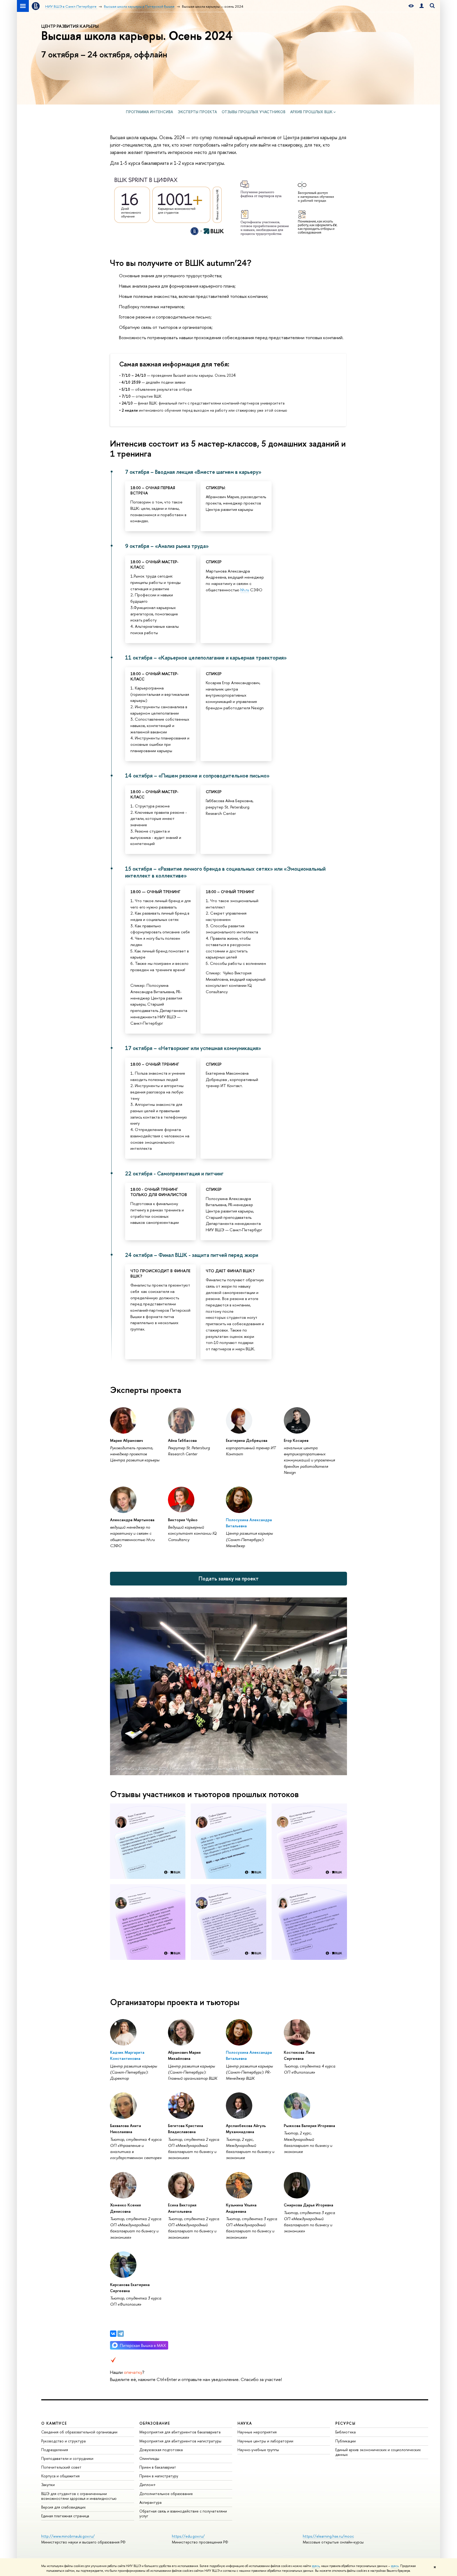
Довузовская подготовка (161, 2450)
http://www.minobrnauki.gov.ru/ (68, 2536)
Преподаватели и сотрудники (67, 2458)
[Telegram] (121, 2334)
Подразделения (55, 2450)
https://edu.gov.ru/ (188, 2536)
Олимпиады (149, 2458)
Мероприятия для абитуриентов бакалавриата (180, 2432)
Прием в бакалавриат (158, 2467)
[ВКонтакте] (113, 2334)
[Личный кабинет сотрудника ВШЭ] (422, 6)
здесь (316, 2566)
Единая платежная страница (65, 2516)
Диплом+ (148, 2485)
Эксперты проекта (197, 112)
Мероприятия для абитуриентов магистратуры (180, 2441)
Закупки (48, 2485)
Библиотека (346, 2432)
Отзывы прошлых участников (253, 112)
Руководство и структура (63, 2441)
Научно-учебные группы (258, 2450)
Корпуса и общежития (60, 2476)
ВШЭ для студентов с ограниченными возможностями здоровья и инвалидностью (79, 2496)
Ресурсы (345, 2423)
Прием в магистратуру (159, 2476)
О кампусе (54, 2423)
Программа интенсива (149, 112)
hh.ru (245, 590)
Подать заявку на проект (229, 1578)
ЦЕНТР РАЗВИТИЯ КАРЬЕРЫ (70, 26)
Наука (245, 2423)
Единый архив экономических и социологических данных (378, 2452)
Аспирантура (150, 2502)
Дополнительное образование (166, 2494)
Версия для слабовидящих (63, 2507)
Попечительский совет (61, 2467)
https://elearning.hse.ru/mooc (328, 2536)
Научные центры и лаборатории (265, 2441)
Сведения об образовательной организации (79, 2432)
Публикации (346, 2441)
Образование (155, 2423)
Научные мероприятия (257, 2432)
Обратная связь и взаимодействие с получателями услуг (183, 2513)
